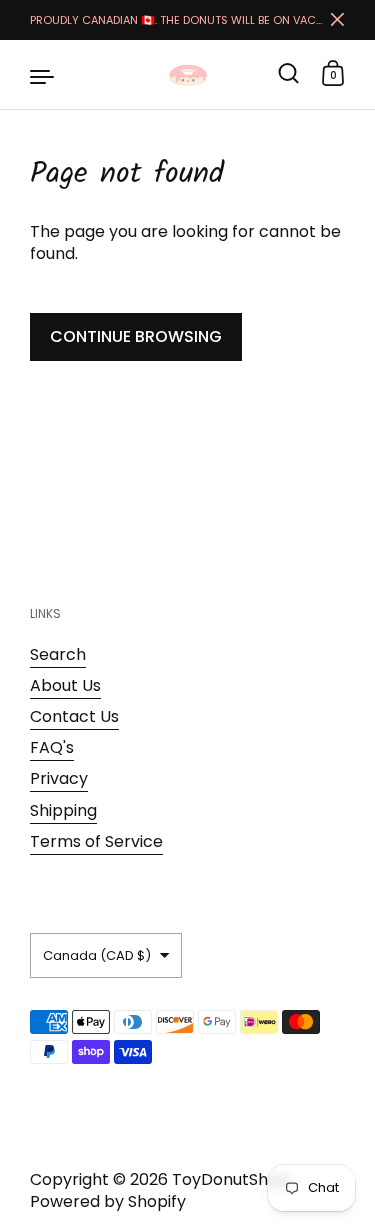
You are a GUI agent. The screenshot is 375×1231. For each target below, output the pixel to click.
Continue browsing (136, 336)
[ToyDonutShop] (188, 75)
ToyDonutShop (230, 1179)
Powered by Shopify (108, 1201)
